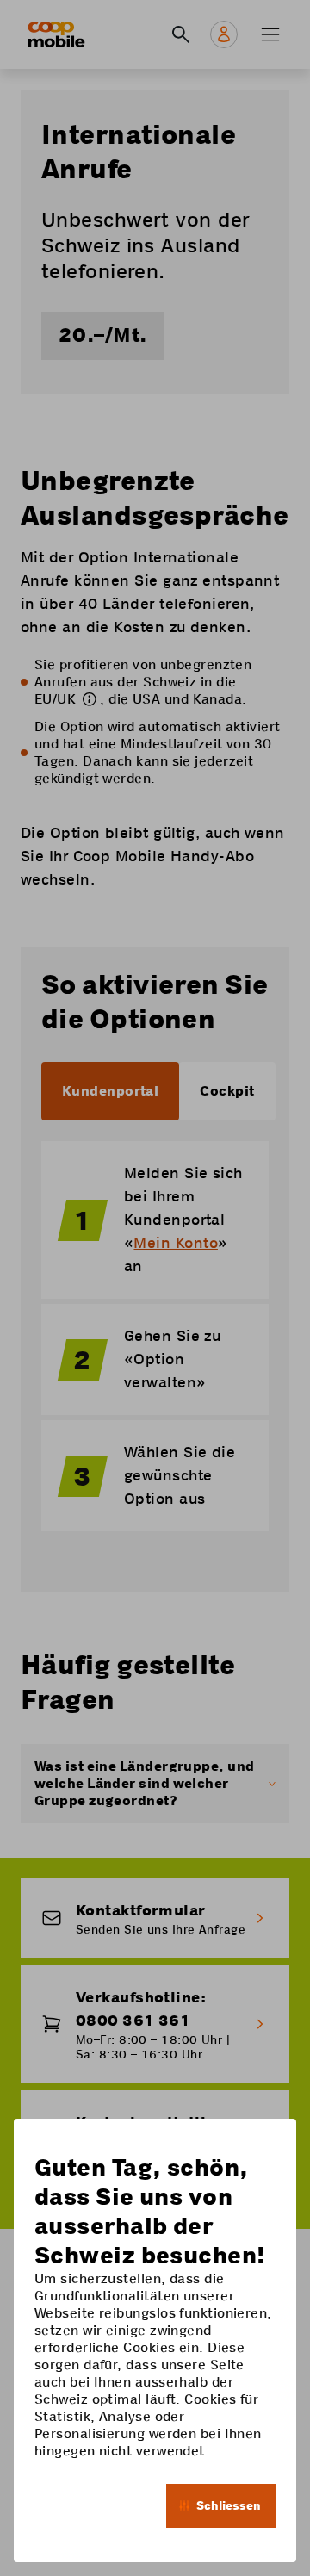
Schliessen (229, 2505)
